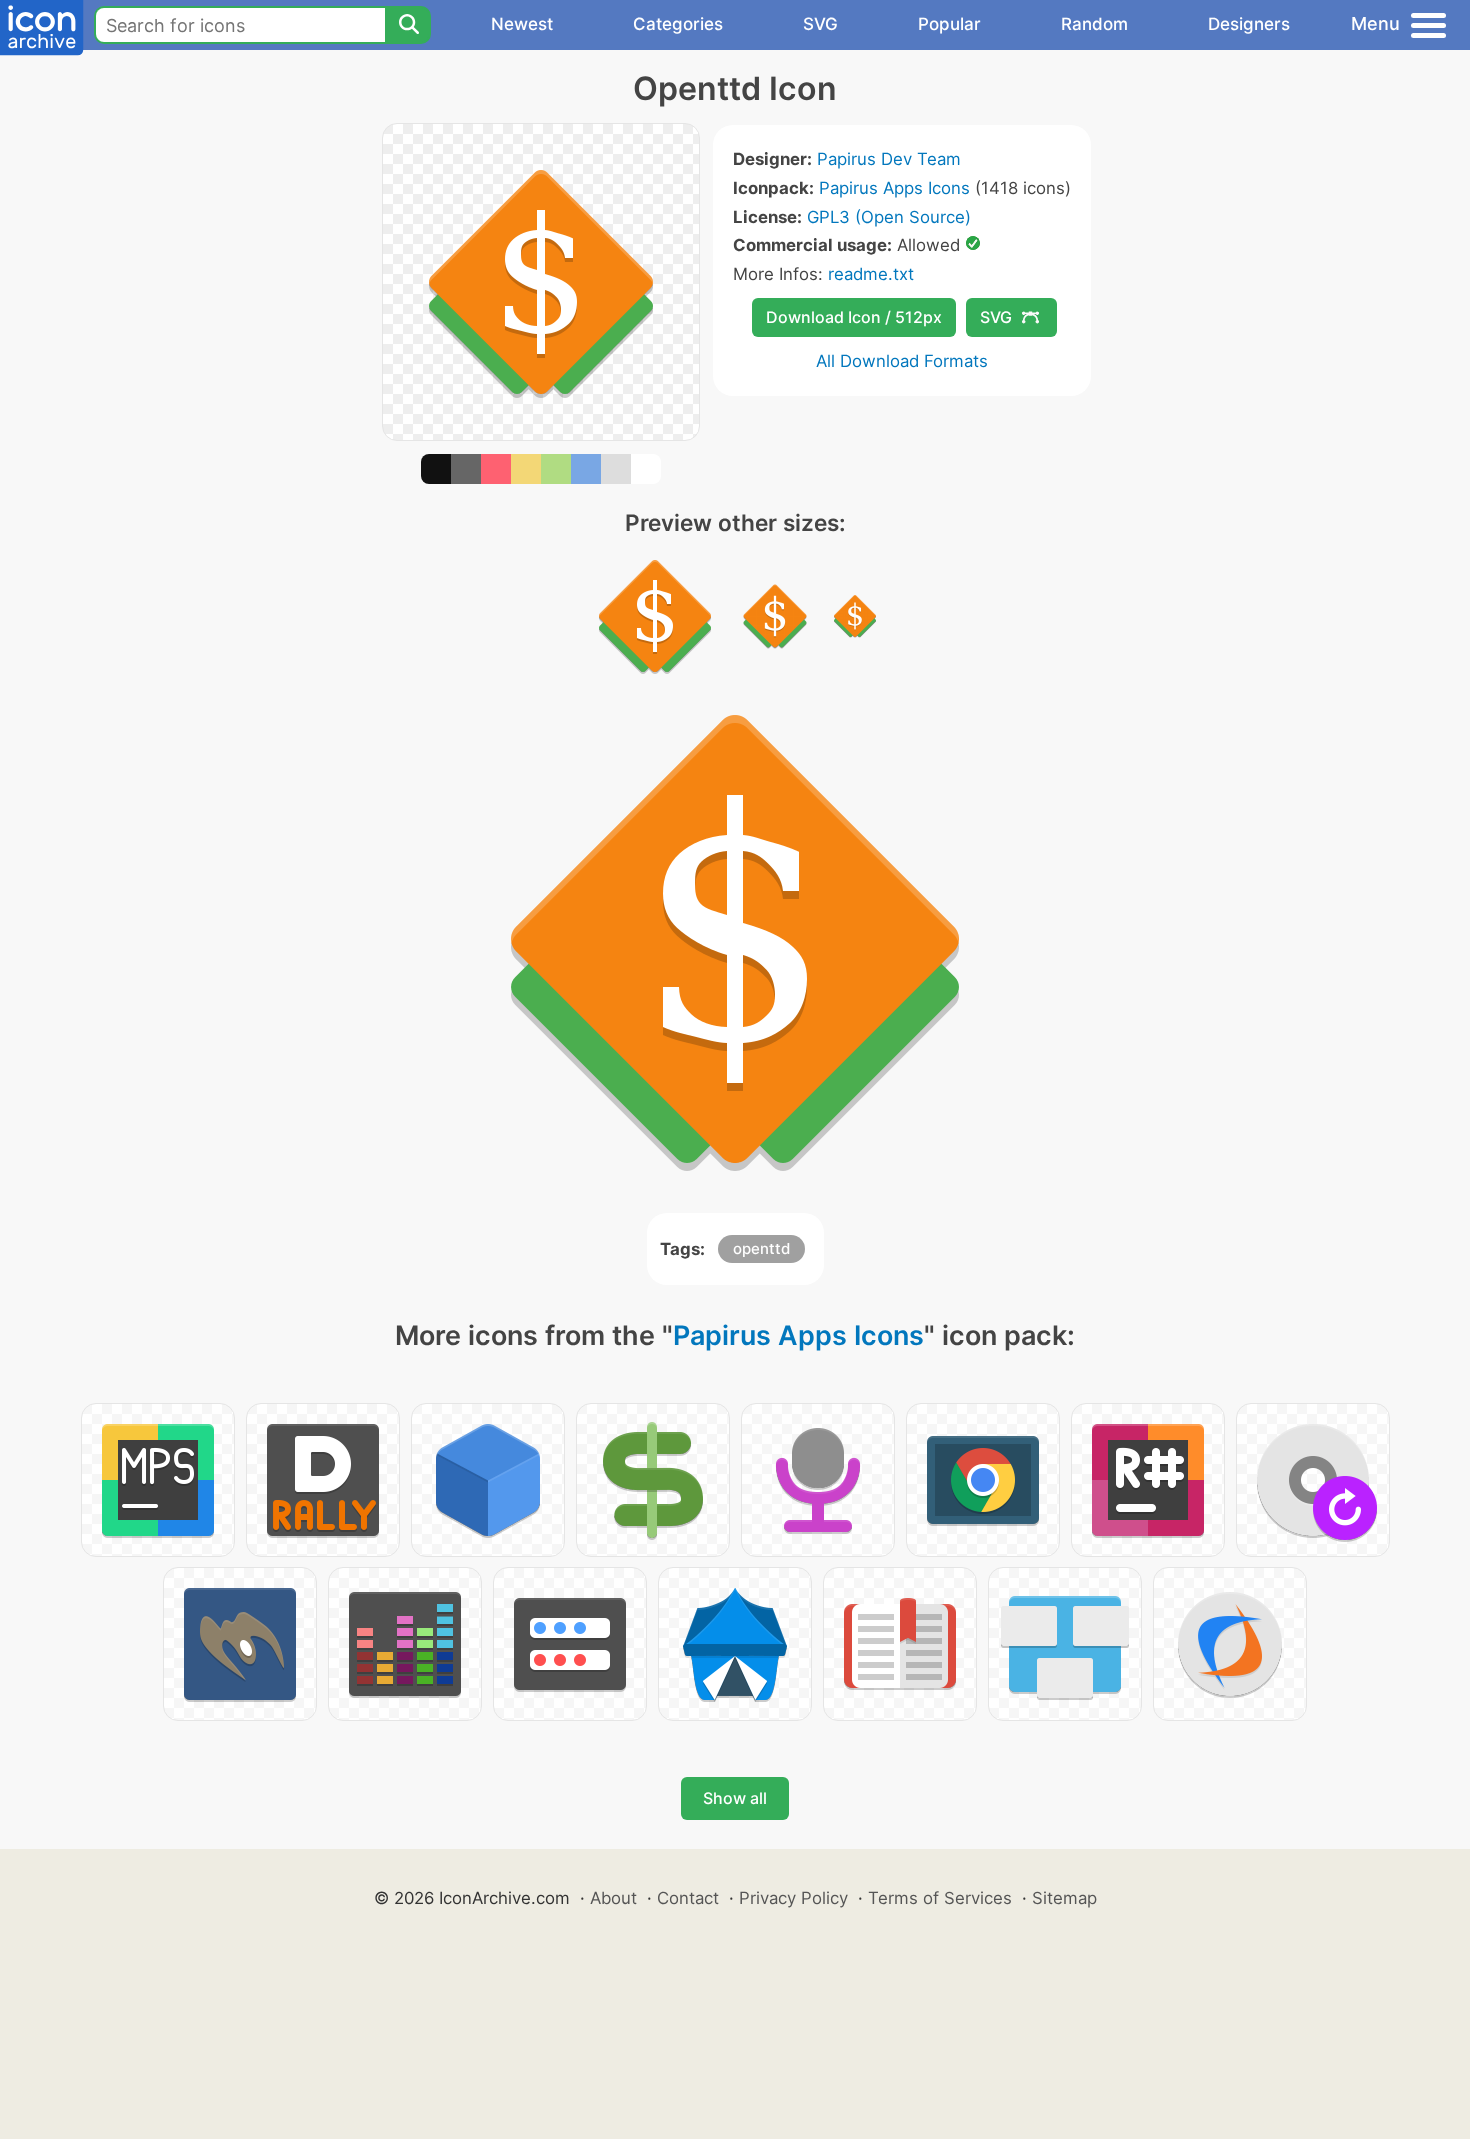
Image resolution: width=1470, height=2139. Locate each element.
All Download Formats (902, 361)
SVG (820, 24)
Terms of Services (940, 1898)
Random (1094, 24)
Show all (735, 1798)
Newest (522, 24)
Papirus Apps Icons (894, 188)
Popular (949, 24)
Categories (678, 24)
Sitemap (1064, 1898)
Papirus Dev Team (889, 159)
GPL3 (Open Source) (889, 217)
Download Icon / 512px (854, 317)
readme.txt (871, 274)
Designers (1249, 24)
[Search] (408, 25)
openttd (761, 1248)
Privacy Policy (793, 1898)
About (613, 1898)
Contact (688, 1898)
